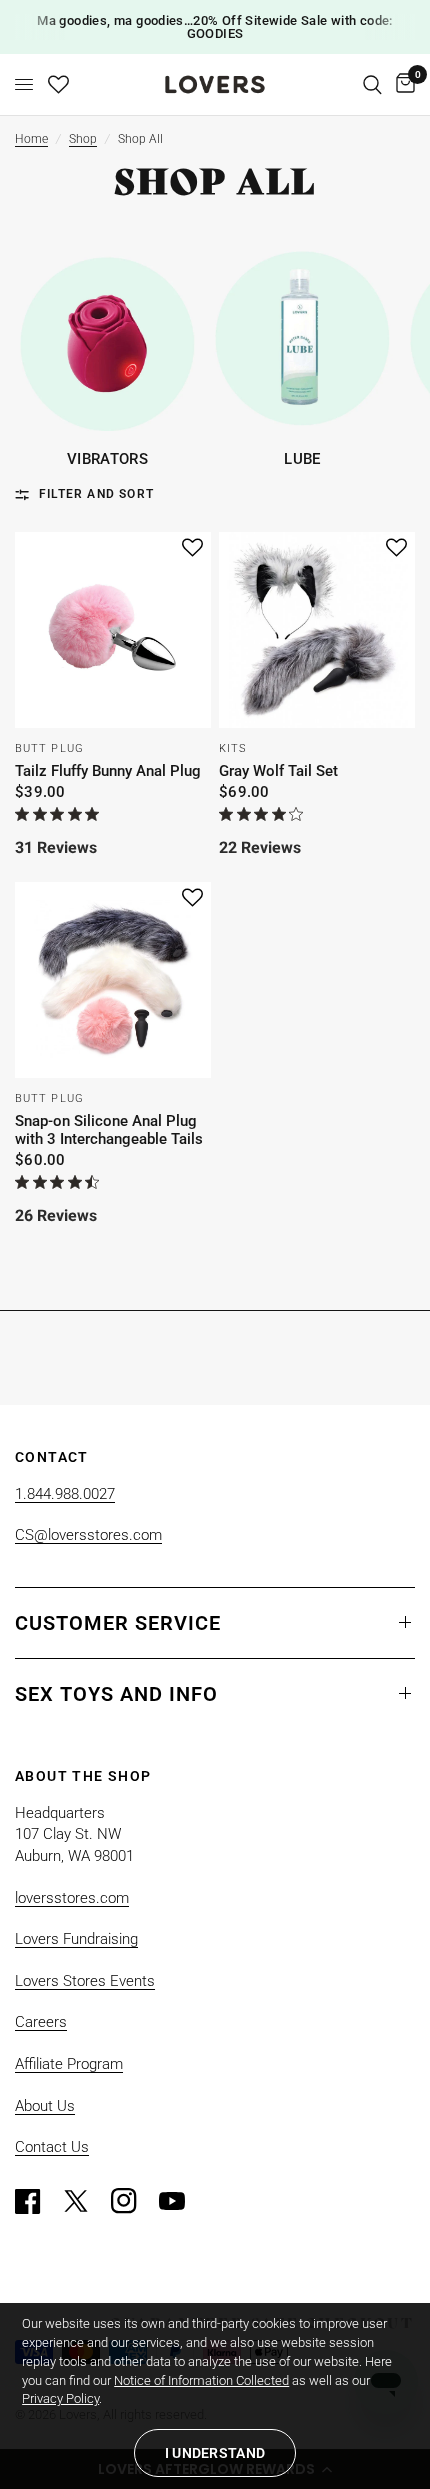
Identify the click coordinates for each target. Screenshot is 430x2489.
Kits (233, 748)
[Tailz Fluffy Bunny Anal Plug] (113, 630)
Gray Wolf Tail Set (278, 771)
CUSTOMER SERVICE (118, 1623)
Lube (302, 459)
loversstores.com (72, 1898)
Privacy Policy (60, 2398)
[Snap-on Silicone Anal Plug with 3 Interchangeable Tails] (113, 980)
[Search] (372, 84)
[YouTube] (181, 2201)
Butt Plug (49, 748)
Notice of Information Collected (201, 2380)
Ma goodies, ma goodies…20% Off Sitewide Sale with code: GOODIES (214, 27)
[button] (192, 549)
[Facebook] (37, 2201)
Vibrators (107, 459)
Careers (41, 2022)
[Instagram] (133, 2201)
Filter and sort (96, 494)
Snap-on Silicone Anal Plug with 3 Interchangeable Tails (109, 1130)
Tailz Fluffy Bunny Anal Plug (108, 771)
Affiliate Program (69, 2064)
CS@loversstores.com (88, 1535)
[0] (402, 84)
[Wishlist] (58, 84)
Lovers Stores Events (85, 1981)
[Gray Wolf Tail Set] (317, 630)
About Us (45, 2106)
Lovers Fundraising (76, 1939)
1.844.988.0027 (65, 1494)
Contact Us (52, 2147)
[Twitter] (85, 2201)
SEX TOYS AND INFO (116, 1694)
